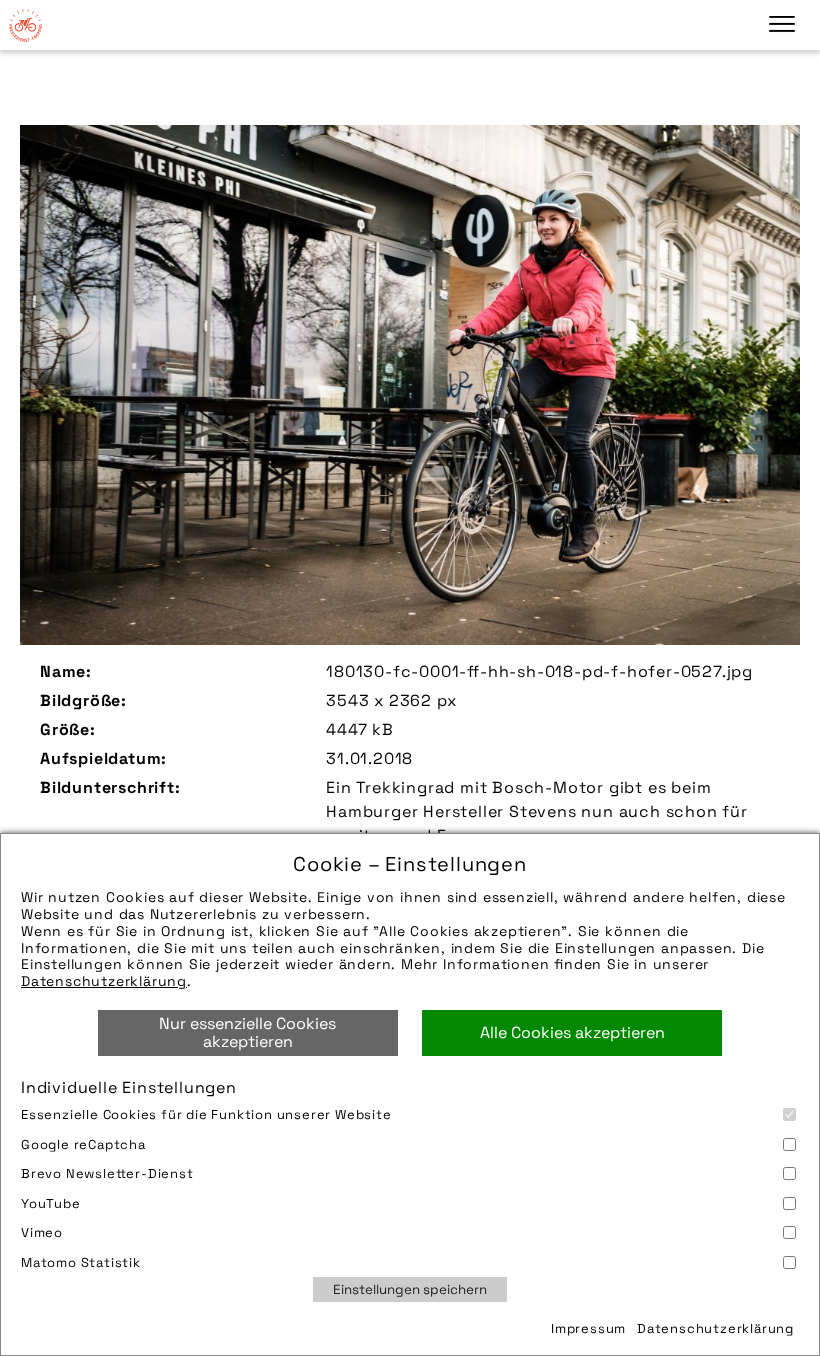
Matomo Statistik (81, 1262)
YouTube (51, 1203)
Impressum (588, 1328)
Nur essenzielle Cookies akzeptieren (247, 1032)
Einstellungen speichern (410, 1289)
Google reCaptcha (83, 1144)
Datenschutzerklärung (104, 981)
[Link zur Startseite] (25, 25)
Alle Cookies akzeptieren (572, 1032)
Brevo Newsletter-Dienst (107, 1173)
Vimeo (42, 1232)
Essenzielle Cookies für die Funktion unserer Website (206, 1114)
